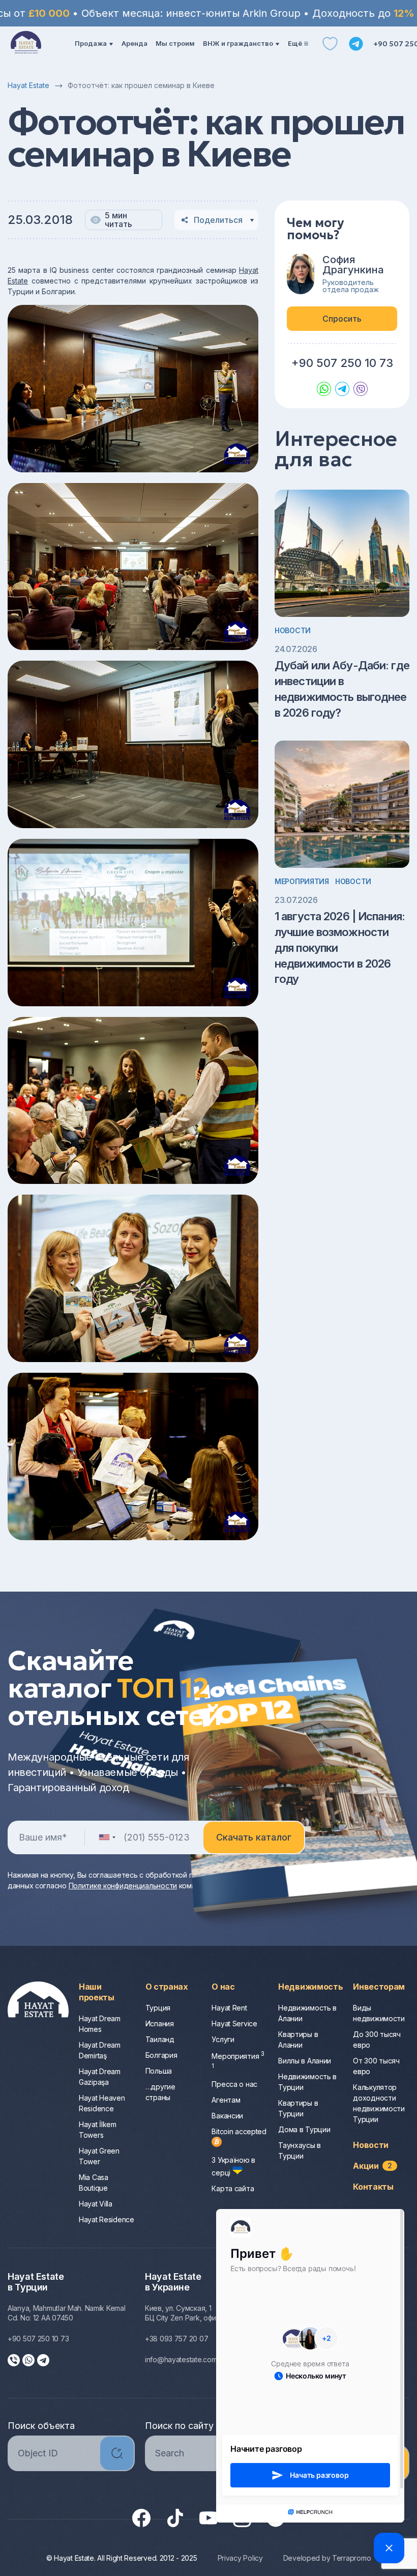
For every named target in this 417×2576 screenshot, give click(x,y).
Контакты (373, 2187)
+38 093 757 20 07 (176, 2339)
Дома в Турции (304, 2129)
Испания (160, 2023)
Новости (293, 630)
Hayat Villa (96, 2204)
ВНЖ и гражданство (238, 43)
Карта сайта (233, 2188)
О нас (223, 1987)
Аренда (135, 43)
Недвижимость (310, 1987)
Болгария (161, 2055)
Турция (158, 2008)
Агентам (226, 2100)
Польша (159, 2071)
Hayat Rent (229, 2008)
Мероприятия (302, 881)
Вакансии (227, 2116)
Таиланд (160, 2039)
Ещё (295, 43)
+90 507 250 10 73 (342, 363)
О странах (167, 1987)
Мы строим (175, 43)
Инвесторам (379, 1987)
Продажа (91, 43)
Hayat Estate (28, 85)
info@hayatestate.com (181, 2359)
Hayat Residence (107, 2219)
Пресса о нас (234, 2084)
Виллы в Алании (305, 2061)
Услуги (223, 2039)
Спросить (342, 319)
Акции (373, 2166)
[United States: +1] (107, 1837)
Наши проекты (97, 1992)
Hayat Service (234, 2023)
